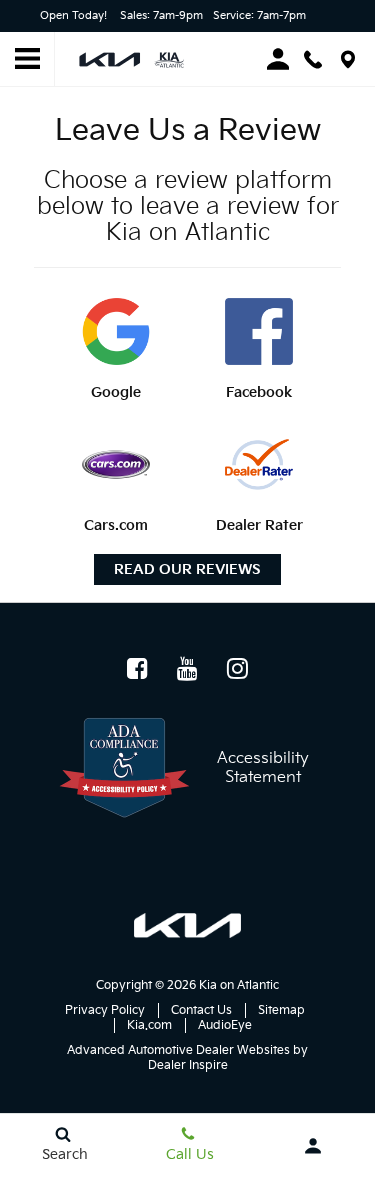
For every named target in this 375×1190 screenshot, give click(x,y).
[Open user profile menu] (312, 1146)
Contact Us (201, 1010)
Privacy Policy (105, 1010)
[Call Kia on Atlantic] (313, 59)
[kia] (187, 925)
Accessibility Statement (263, 768)
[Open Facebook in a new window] (138, 668)
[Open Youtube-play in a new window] (188, 668)
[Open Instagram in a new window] (238, 668)
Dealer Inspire (188, 1065)
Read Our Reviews (187, 569)
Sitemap (281, 1010)
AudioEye (225, 1025)
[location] (348, 59)
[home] (135, 58)
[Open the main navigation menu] (27, 59)
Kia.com (149, 1025)
